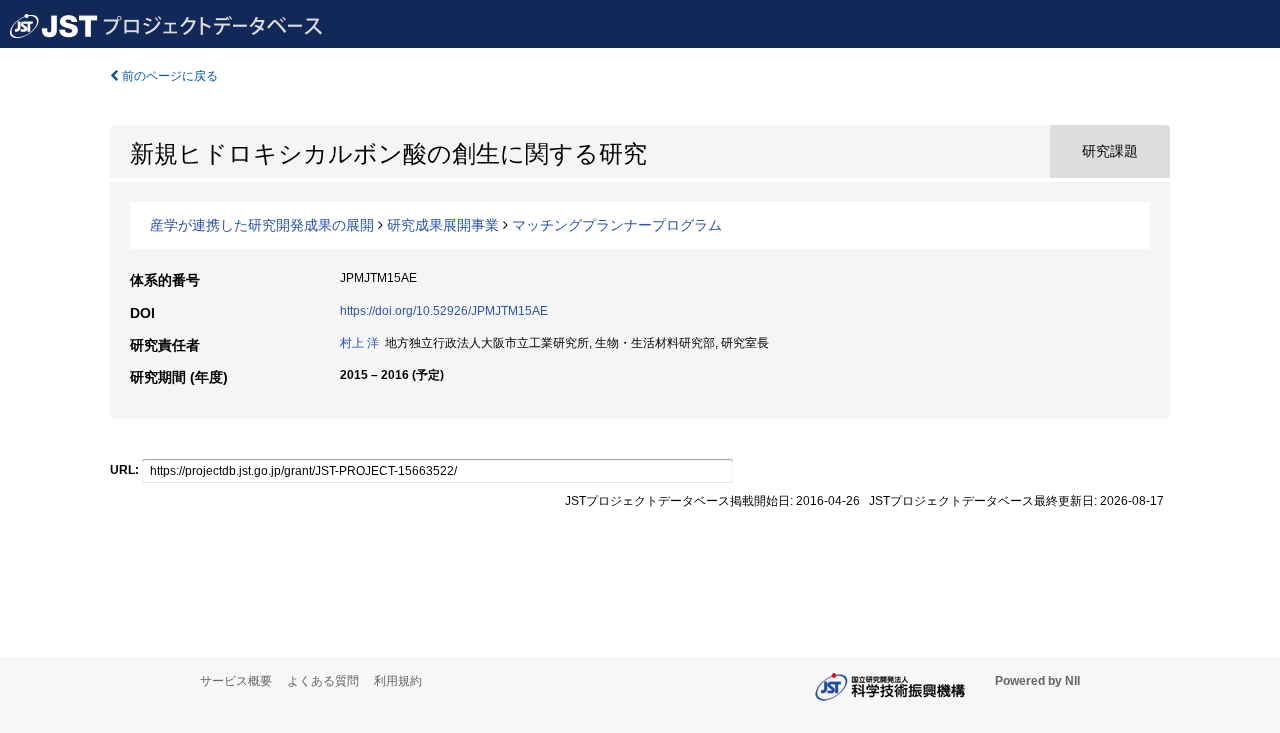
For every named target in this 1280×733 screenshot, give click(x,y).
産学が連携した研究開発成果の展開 (262, 225)
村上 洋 (359, 343)
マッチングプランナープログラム (617, 225)
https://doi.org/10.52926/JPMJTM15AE (444, 311)
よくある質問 (323, 681)
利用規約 (398, 681)
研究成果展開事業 (443, 225)
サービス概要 (236, 681)
